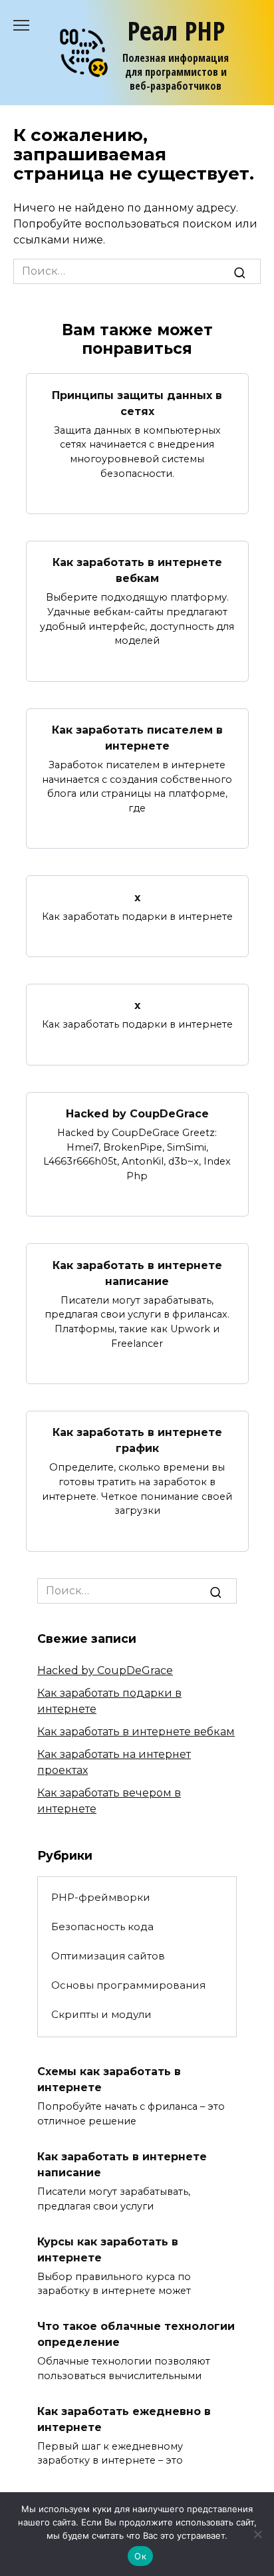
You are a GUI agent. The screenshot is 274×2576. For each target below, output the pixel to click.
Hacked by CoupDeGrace (137, 1114)
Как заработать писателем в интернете (137, 738)
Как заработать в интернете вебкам (137, 570)
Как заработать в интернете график (137, 1440)
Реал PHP (176, 30)
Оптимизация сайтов (108, 1956)
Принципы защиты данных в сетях (137, 403)
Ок (140, 2556)
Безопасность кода (102, 1927)
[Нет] (257, 2534)
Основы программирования (128, 1985)
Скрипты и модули (101, 2014)
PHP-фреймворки (101, 1897)
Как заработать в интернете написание (137, 1273)
